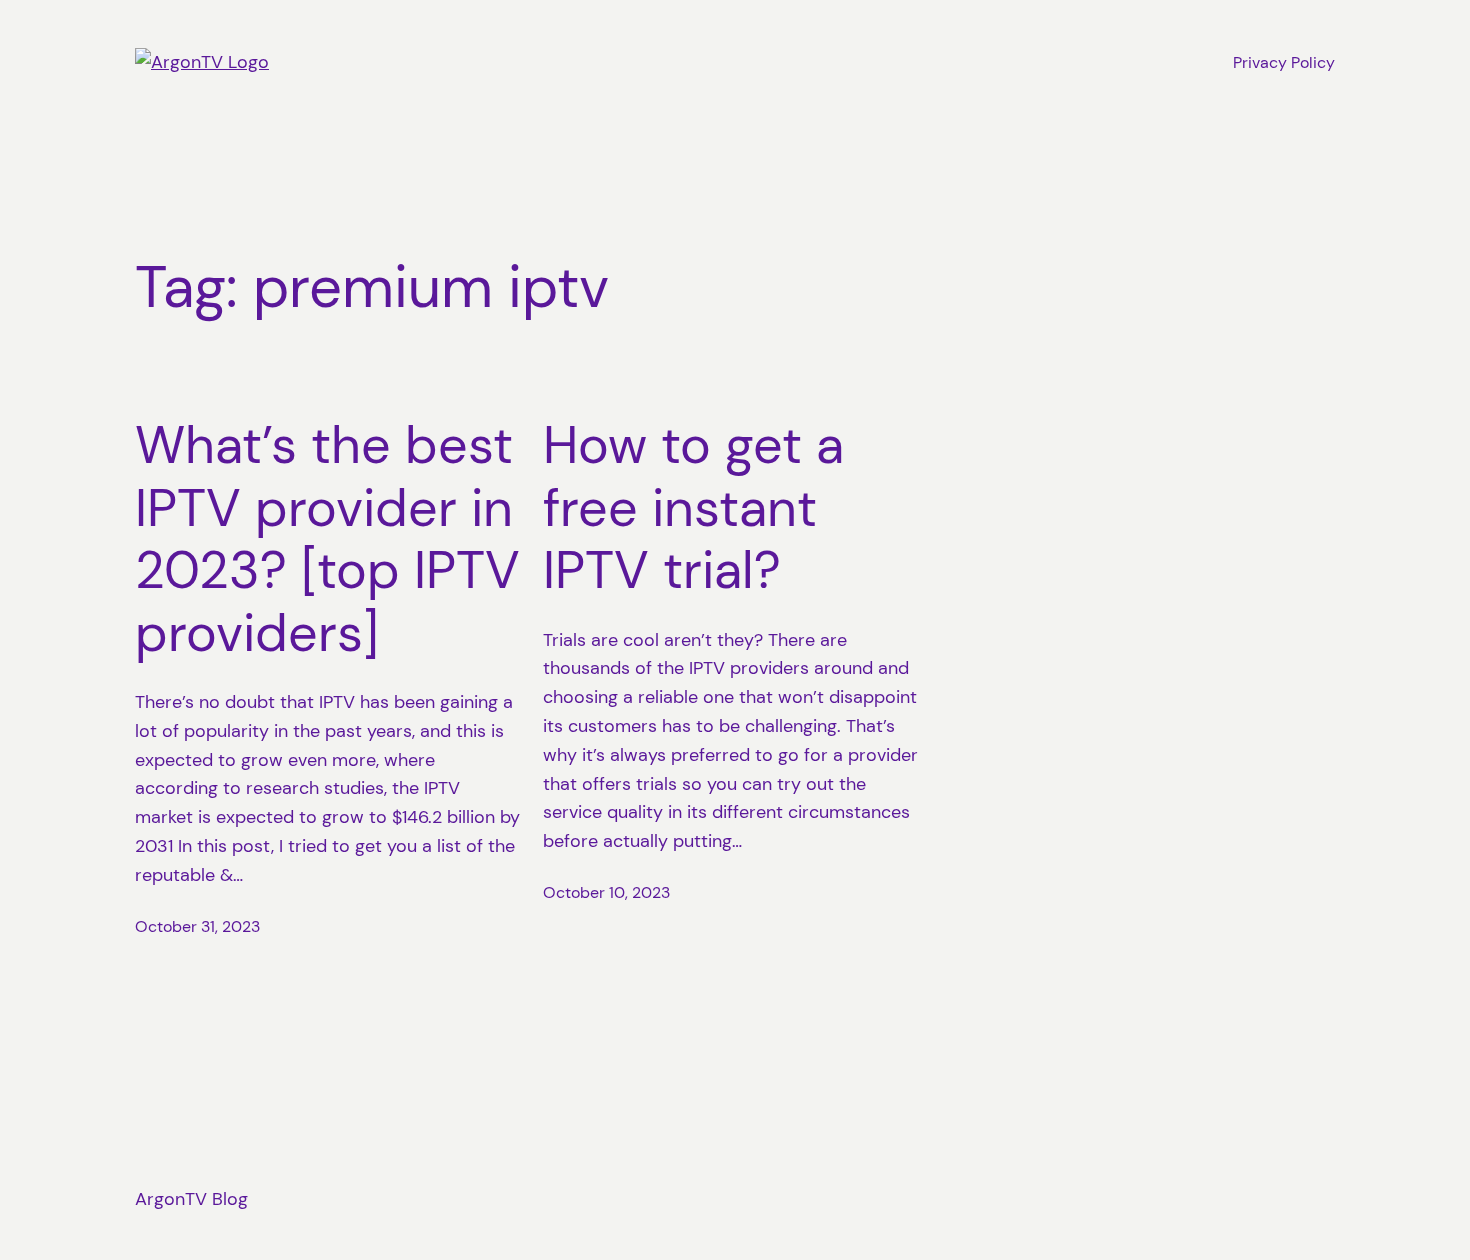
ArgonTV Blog (191, 1199)
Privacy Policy (1284, 62)
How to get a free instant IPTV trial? (693, 507)
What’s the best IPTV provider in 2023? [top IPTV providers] (327, 539)
